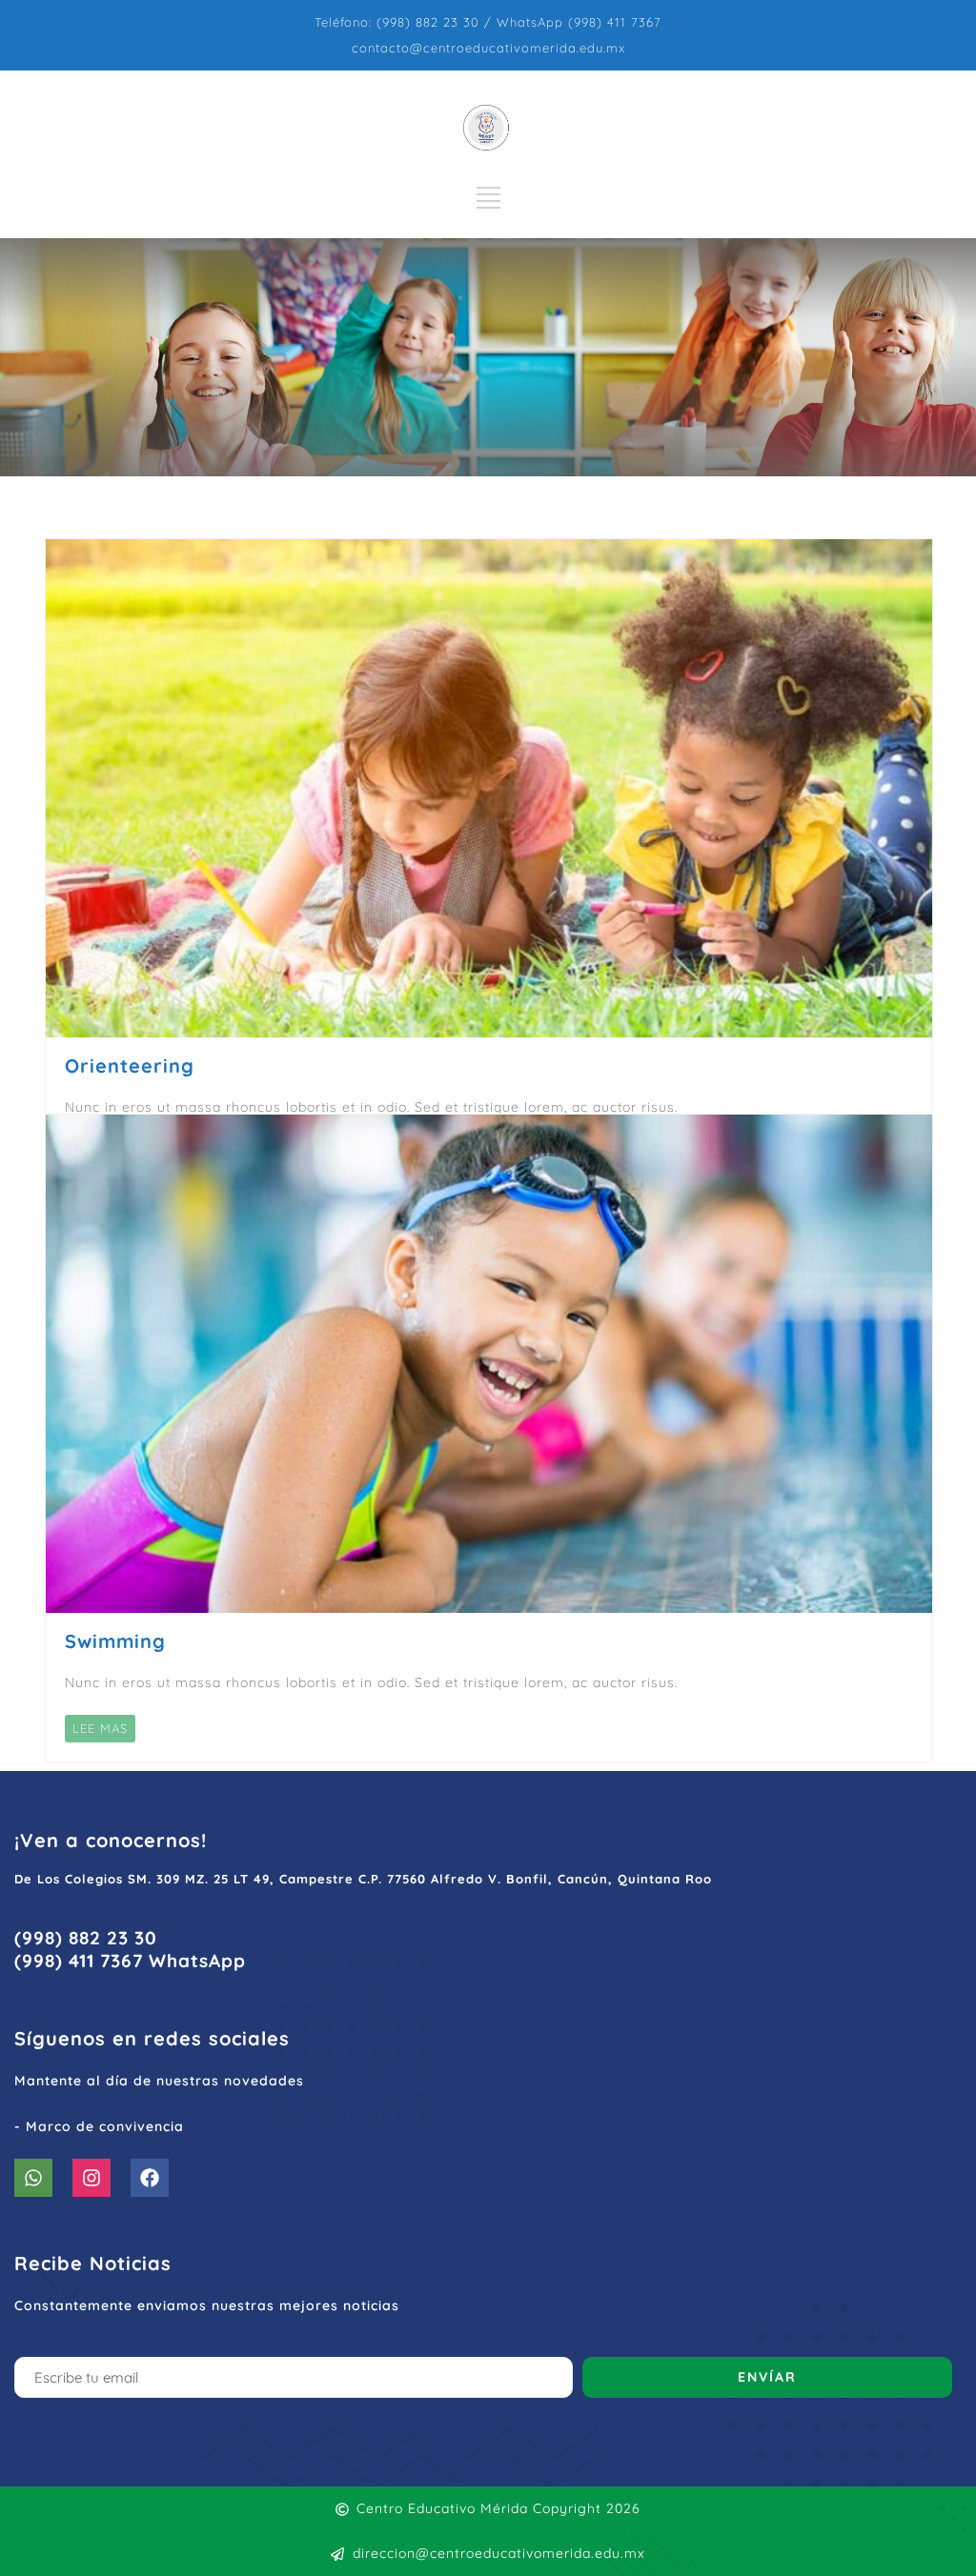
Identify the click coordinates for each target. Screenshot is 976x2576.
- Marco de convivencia (99, 2126)
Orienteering (130, 1066)
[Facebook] (150, 2178)
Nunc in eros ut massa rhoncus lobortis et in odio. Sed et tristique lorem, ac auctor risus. (371, 1682)
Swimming (115, 1641)
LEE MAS (100, 1728)
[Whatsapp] (33, 2178)
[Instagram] (91, 2178)
